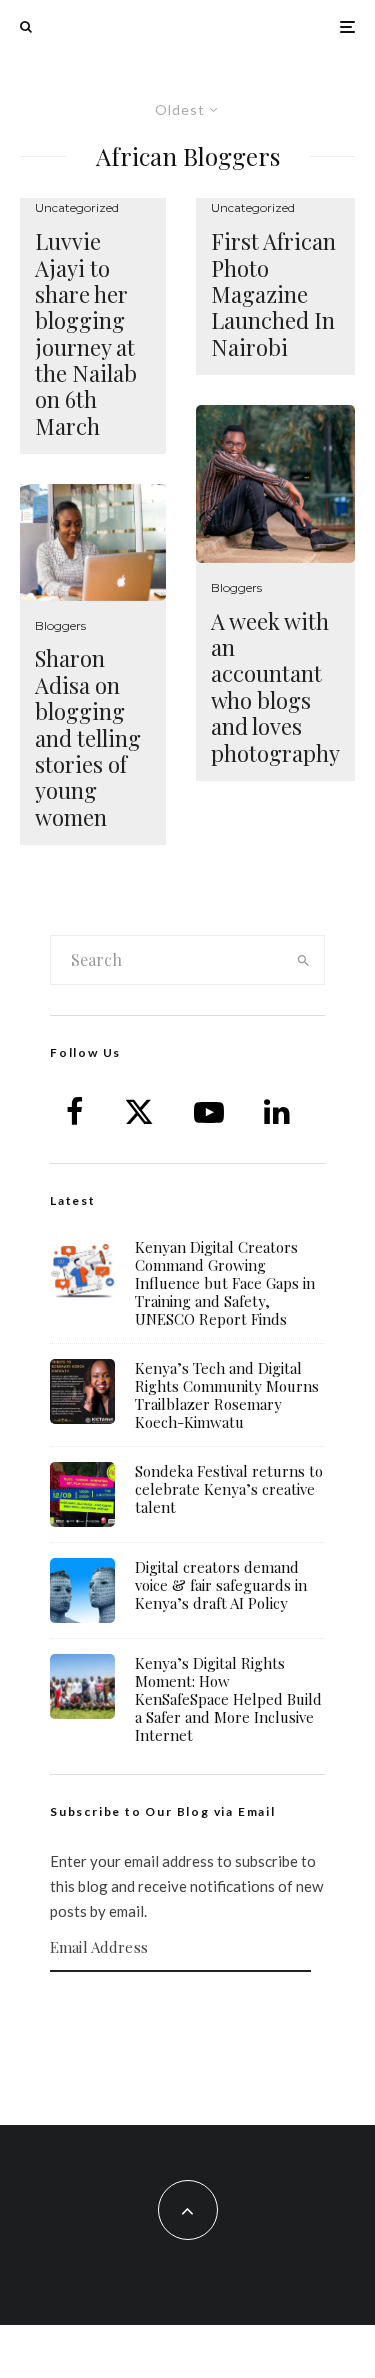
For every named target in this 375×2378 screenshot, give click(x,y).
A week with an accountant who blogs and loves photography (275, 687)
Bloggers (60, 625)
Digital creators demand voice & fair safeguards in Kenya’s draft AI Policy (221, 1585)
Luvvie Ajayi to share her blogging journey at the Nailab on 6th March (86, 333)
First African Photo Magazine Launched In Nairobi (273, 294)
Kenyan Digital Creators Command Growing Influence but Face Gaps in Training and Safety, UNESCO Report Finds (225, 1283)
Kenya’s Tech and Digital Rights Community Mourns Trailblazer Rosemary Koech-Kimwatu (227, 1395)
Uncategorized (77, 207)
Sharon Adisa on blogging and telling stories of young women (88, 737)
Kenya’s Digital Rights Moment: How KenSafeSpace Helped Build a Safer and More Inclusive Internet (228, 1699)
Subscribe (188, 2011)
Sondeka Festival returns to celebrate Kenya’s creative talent (229, 1489)
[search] (303, 960)
